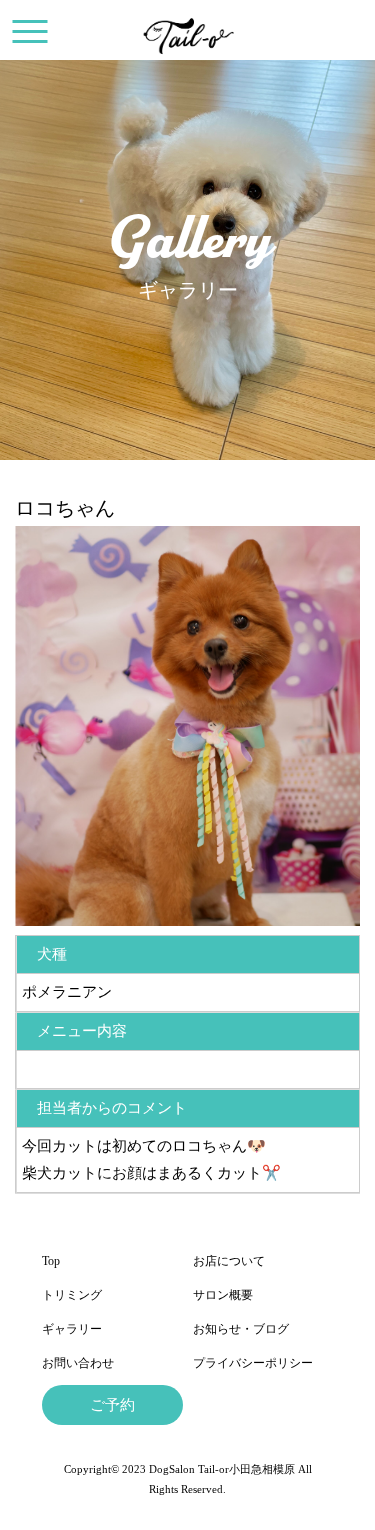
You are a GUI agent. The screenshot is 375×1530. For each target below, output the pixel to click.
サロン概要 (223, 1295)
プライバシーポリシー (253, 1363)
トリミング (72, 1295)
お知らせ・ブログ (241, 1329)
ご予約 (112, 1405)
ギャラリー (72, 1329)
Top (51, 1261)
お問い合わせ (78, 1363)
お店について (229, 1261)
